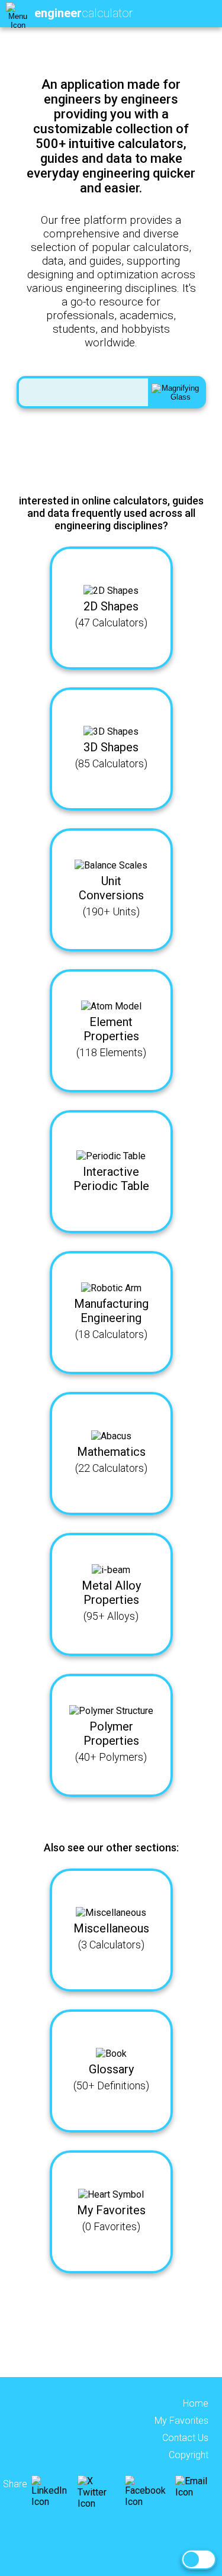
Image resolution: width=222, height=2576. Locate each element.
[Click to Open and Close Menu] (18, 14)
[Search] (176, 392)
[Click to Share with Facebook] (149, 2502)
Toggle (199, 2559)
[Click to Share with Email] (193, 2492)
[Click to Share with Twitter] (100, 2503)
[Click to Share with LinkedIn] (53, 2502)
